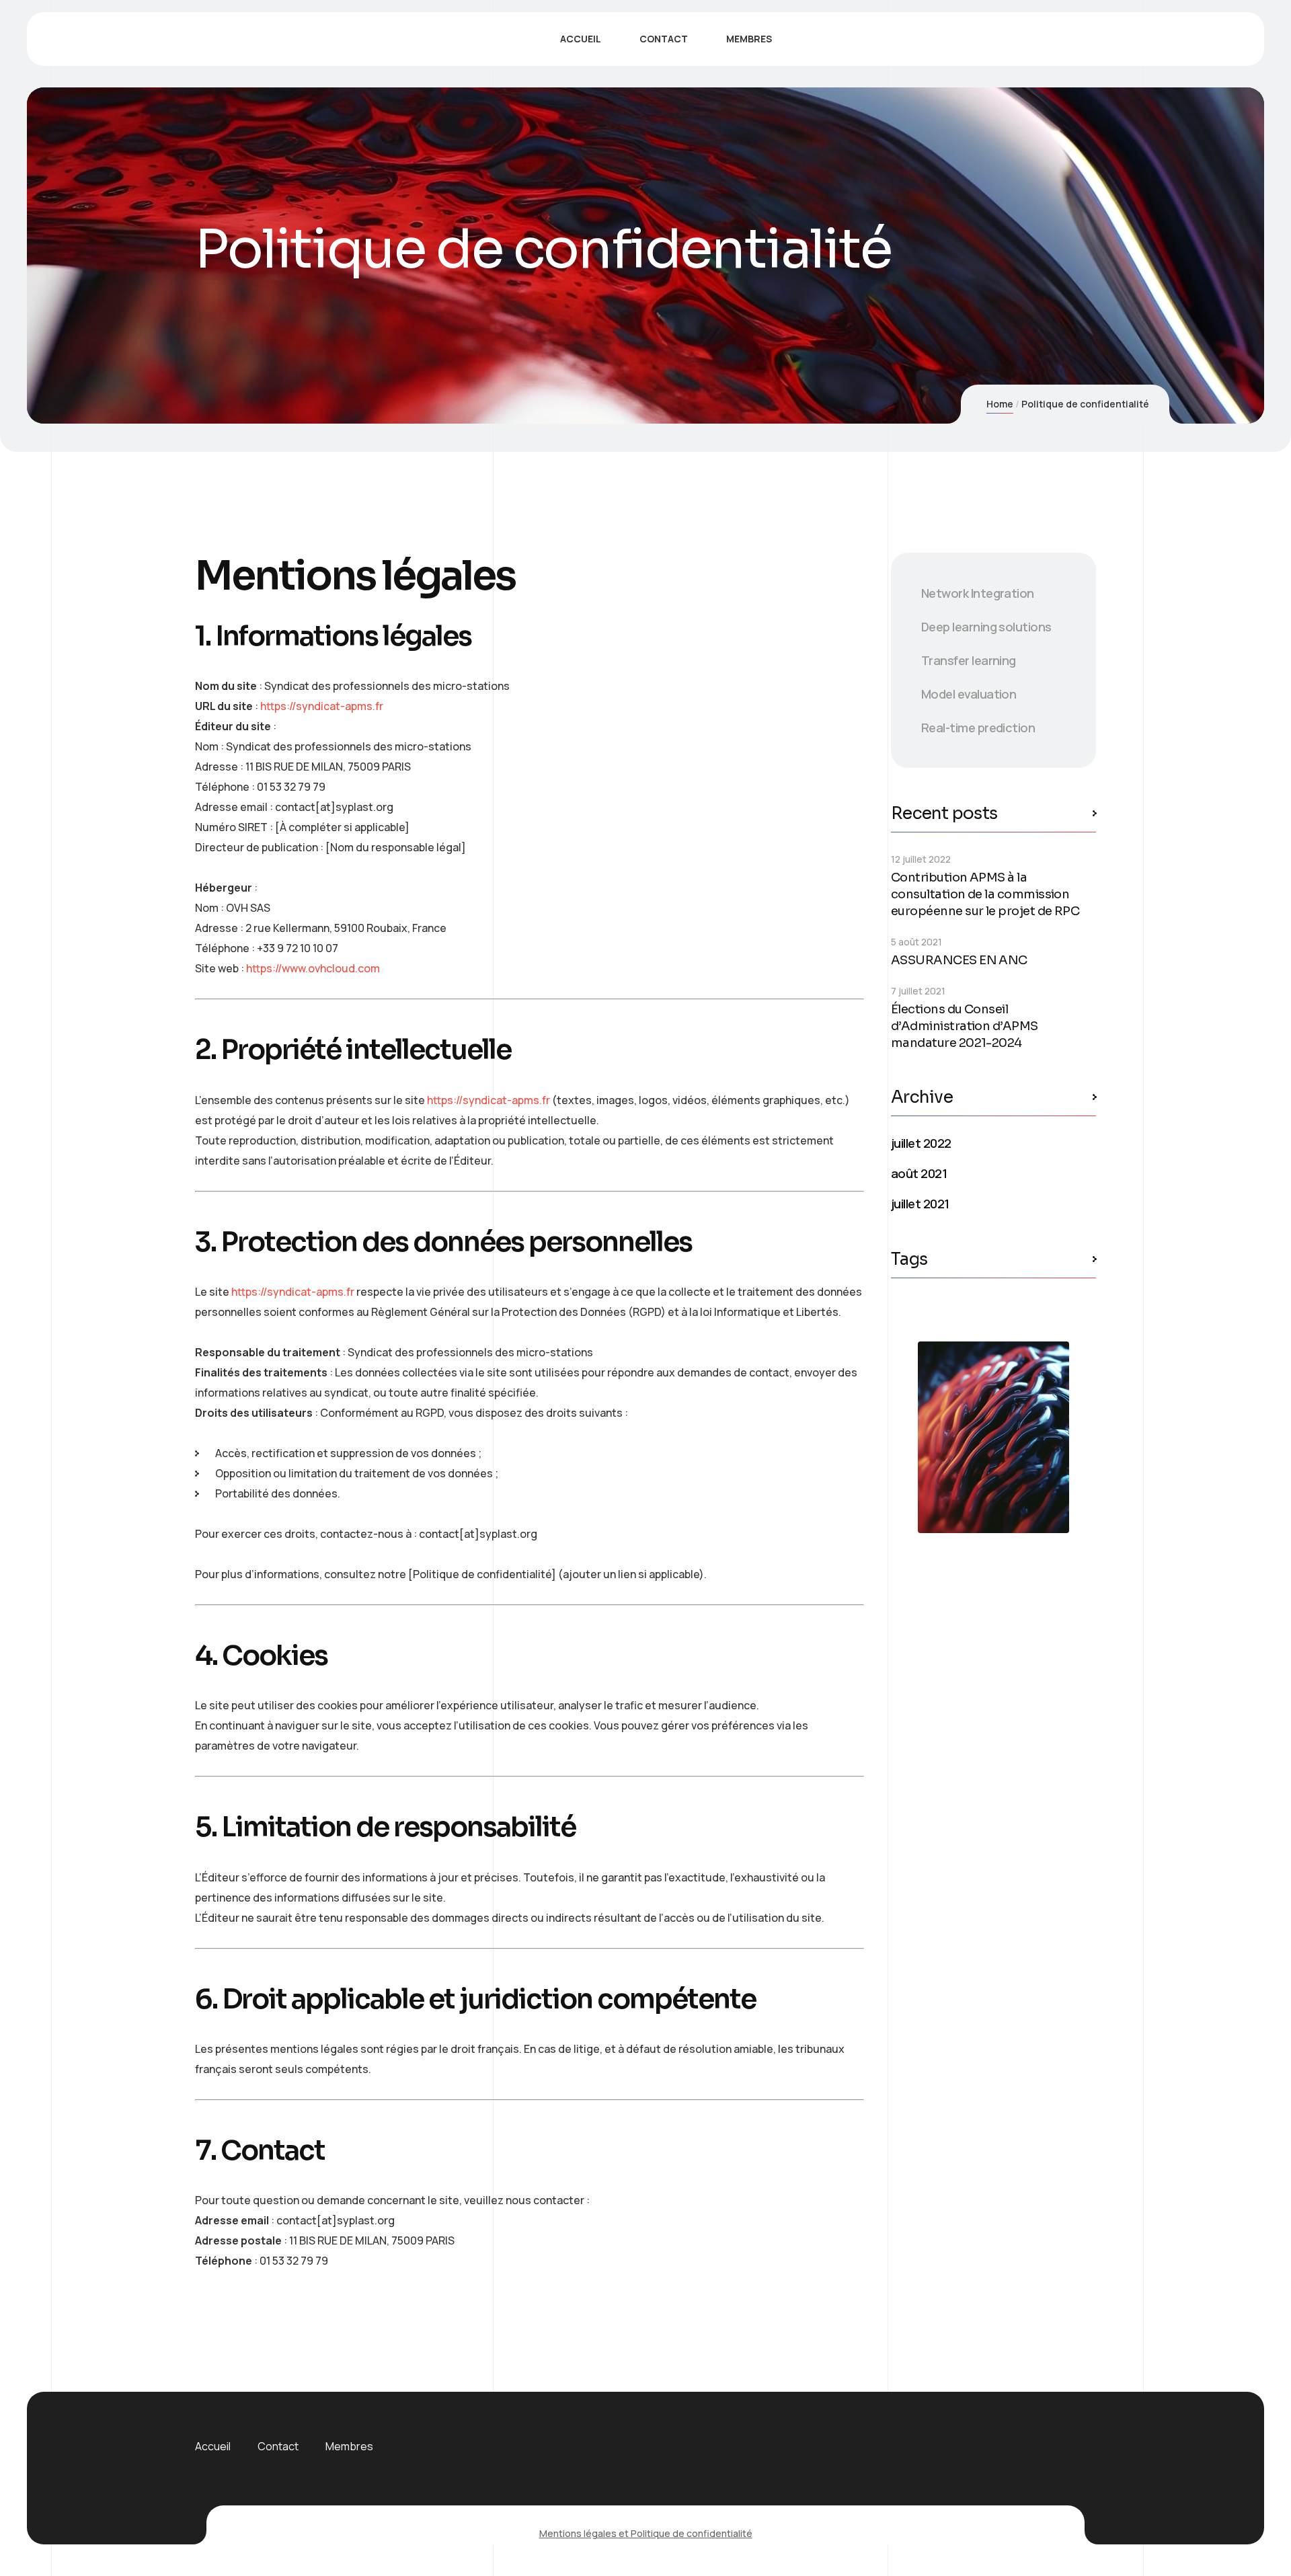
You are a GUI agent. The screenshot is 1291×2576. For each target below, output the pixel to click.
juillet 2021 (920, 1204)
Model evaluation (969, 694)
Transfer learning (969, 660)
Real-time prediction (978, 728)
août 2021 (919, 1173)
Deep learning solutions (986, 627)
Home (1000, 404)
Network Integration (978, 593)
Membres (349, 2446)
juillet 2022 (921, 1143)
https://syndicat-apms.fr (322, 706)
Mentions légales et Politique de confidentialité (646, 2533)
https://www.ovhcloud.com (313, 968)
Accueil (213, 2446)
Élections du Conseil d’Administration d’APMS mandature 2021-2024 (965, 1026)
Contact (278, 2446)
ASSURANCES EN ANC (959, 960)
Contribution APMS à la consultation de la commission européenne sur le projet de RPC (985, 894)
